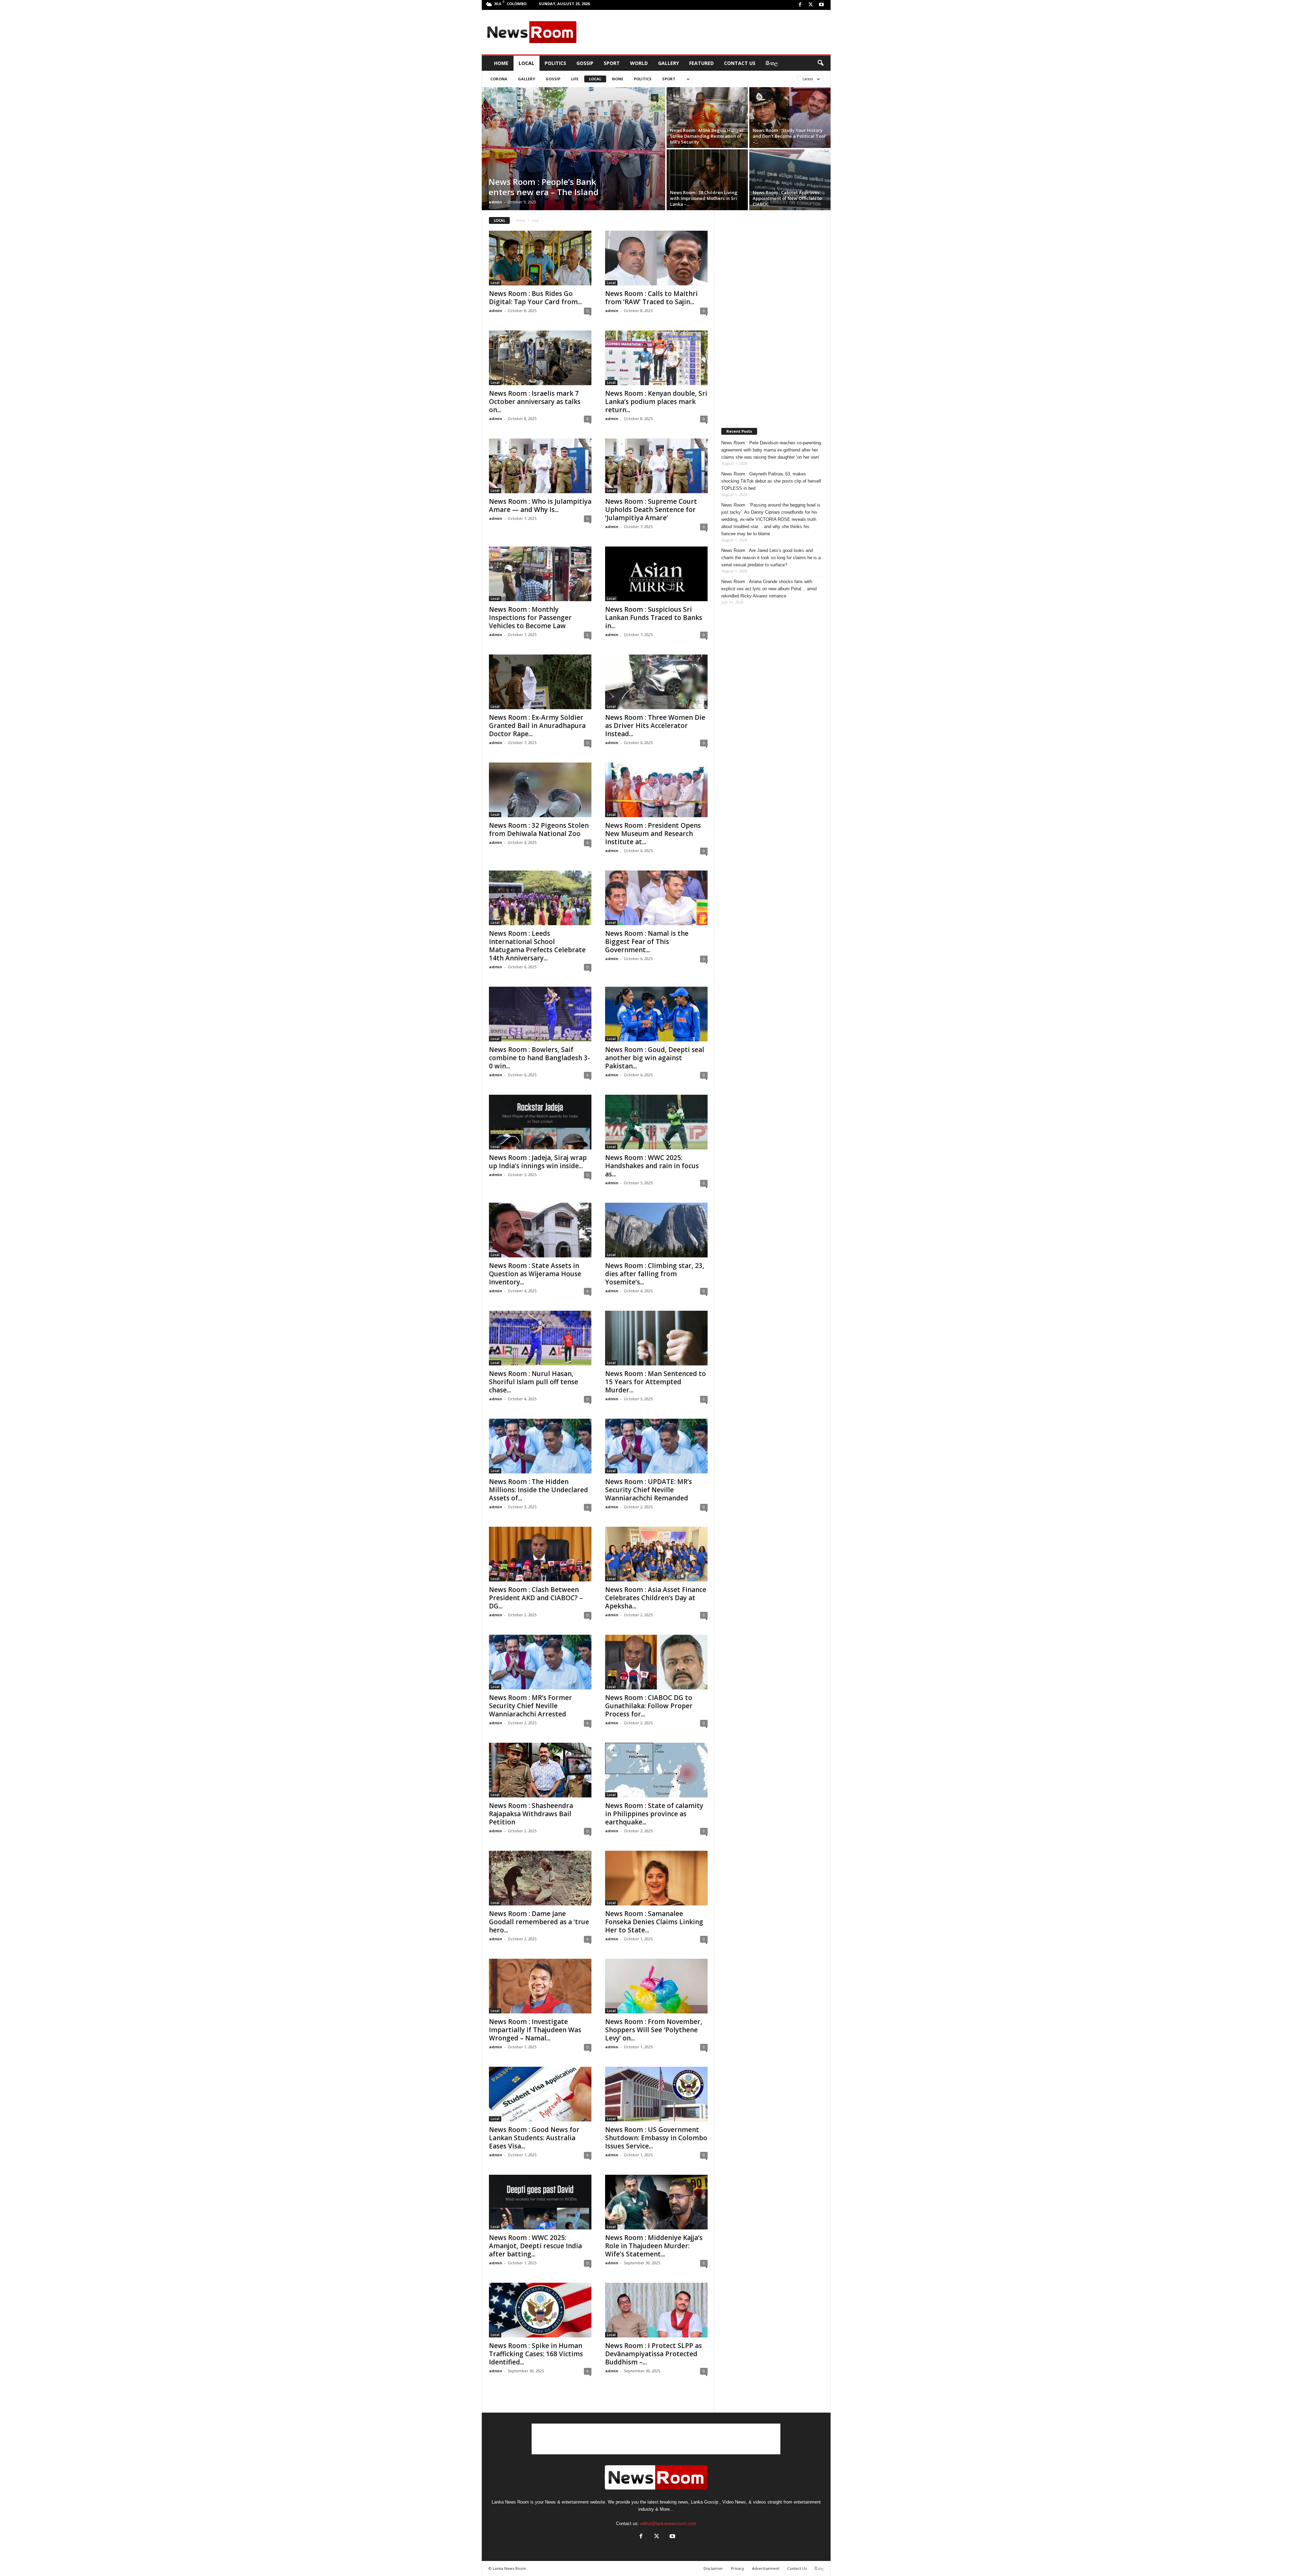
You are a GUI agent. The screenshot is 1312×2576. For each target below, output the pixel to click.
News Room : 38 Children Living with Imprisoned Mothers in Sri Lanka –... (704, 198)
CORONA (499, 79)
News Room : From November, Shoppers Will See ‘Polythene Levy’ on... (654, 2030)
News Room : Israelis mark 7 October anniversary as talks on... (535, 402)
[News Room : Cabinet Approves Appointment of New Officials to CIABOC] (790, 180)
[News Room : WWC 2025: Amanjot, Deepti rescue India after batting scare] (540, 2202)
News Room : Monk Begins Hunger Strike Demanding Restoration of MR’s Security (707, 136)
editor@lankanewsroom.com (668, 2524)
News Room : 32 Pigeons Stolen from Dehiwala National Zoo (539, 830)
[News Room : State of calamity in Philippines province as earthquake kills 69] (656, 1770)
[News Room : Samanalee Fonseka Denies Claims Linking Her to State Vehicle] (656, 1878)
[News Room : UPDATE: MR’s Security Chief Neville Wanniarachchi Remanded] (656, 1446)
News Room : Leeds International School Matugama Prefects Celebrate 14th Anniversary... (537, 946)
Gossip (585, 63)
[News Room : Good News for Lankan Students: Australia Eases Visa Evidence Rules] (540, 2094)
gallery (527, 79)
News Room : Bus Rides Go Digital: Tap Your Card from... (535, 298)
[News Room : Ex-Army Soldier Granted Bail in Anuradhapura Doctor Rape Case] (540, 682)
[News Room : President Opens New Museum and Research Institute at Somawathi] (656, 790)
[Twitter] (811, 5)
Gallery (668, 63)
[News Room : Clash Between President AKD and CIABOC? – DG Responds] (540, 1554)
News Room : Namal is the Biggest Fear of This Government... (647, 942)
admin (495, 202)
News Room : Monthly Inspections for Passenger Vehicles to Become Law (530, 618)
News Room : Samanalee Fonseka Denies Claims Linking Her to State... (654, 1922)
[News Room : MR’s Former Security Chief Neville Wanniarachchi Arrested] (540, 1662)
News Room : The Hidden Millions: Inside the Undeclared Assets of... (538, 1490)
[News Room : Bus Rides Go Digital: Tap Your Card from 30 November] (540, 258)
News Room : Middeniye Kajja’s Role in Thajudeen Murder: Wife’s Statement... (654, 2246)
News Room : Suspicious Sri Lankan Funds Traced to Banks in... (654, 618)
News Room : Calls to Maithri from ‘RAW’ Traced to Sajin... (651, 298)
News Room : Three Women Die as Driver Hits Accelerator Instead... (655, 726)
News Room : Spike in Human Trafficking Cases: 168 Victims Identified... (536, 2354)
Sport (612, 63)
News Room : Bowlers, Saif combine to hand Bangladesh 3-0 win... (539, 1058)
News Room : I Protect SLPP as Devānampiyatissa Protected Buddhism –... (653, 2354)
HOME (501, 63)
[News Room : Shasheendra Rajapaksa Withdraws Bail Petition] (540, 1770)
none (618, 79)
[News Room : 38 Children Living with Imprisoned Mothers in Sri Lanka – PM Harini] (707, 180)
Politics (555, 63)
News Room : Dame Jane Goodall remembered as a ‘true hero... (539, 1922)
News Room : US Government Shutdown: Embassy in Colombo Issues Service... (656, 2138)
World (639, 63)
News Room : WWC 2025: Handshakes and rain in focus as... (652, 1166)
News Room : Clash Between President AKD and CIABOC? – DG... (536, 1598)
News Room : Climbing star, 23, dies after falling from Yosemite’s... (655, 1274)
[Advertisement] (704, 32)
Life (575, 79)
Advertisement (766, 2568)
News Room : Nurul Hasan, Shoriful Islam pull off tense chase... (534, 1382)
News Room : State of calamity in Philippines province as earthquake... (654, 1814)
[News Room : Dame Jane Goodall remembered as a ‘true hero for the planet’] (540, 1878)
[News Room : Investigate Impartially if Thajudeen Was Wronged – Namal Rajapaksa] (540, 1986)
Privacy (737, 2568)
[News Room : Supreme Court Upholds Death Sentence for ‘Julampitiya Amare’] (656, 466)
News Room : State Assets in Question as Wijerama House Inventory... (535, 1274)
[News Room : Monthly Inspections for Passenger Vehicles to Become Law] (540, 574)
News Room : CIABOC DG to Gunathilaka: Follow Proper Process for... (649, 1706)
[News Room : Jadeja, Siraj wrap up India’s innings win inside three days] (540, 1122)
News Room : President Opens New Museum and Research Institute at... (653, 834)
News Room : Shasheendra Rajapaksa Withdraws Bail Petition (531, 1814)
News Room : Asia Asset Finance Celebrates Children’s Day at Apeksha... (656, 1598)
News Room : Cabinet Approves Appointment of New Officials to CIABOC (787, 198)
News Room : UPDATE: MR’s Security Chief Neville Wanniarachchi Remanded (648, 1490)
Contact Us (740, 63)
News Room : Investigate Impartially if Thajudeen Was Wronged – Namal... (535, 2030)
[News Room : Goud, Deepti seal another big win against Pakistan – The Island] (656, 1014)
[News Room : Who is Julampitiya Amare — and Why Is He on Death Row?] (540, 466)
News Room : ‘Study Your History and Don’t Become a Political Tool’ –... (790, 136)
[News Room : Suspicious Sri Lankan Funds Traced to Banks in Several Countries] (656, 574)
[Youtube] (821, 5)
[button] (820, 63)
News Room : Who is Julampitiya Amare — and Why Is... (540, 505)
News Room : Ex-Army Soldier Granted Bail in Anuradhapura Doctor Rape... (537, 726)
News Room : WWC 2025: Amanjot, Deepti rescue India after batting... (535, 2246)
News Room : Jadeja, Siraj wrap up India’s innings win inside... (538, 1162)
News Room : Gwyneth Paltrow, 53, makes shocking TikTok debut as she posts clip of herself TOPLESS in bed (771, 481)
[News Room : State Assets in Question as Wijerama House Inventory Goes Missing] (540, 1230)
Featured (701, 63)
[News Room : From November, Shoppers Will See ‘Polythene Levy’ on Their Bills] (656, 1986)
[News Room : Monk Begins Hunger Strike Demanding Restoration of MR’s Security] (707, 118)
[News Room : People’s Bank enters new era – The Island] (573, 149)
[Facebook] (800, 5)
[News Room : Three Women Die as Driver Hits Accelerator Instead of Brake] (656, 682)
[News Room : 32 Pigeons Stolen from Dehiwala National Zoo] (540, 790)
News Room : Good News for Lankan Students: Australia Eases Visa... (534, 2138)
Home (521, 220)
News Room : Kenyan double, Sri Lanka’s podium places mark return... (656, 402)
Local (527, 63)
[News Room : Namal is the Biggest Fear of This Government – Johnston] (656, 898)
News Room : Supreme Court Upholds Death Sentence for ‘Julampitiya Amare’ (651, 510)
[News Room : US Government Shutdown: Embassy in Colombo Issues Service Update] (656, 2094)
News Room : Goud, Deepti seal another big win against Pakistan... (655, 1058)
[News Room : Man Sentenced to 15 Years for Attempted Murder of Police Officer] (656, 1338)
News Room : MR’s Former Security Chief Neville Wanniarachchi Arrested (530, 1706)
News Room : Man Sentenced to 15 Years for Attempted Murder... (655, 1382)
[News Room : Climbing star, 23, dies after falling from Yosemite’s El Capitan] (656, 1230)
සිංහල (772, 63)
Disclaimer (713, 2568)
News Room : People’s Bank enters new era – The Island (544, 187)
